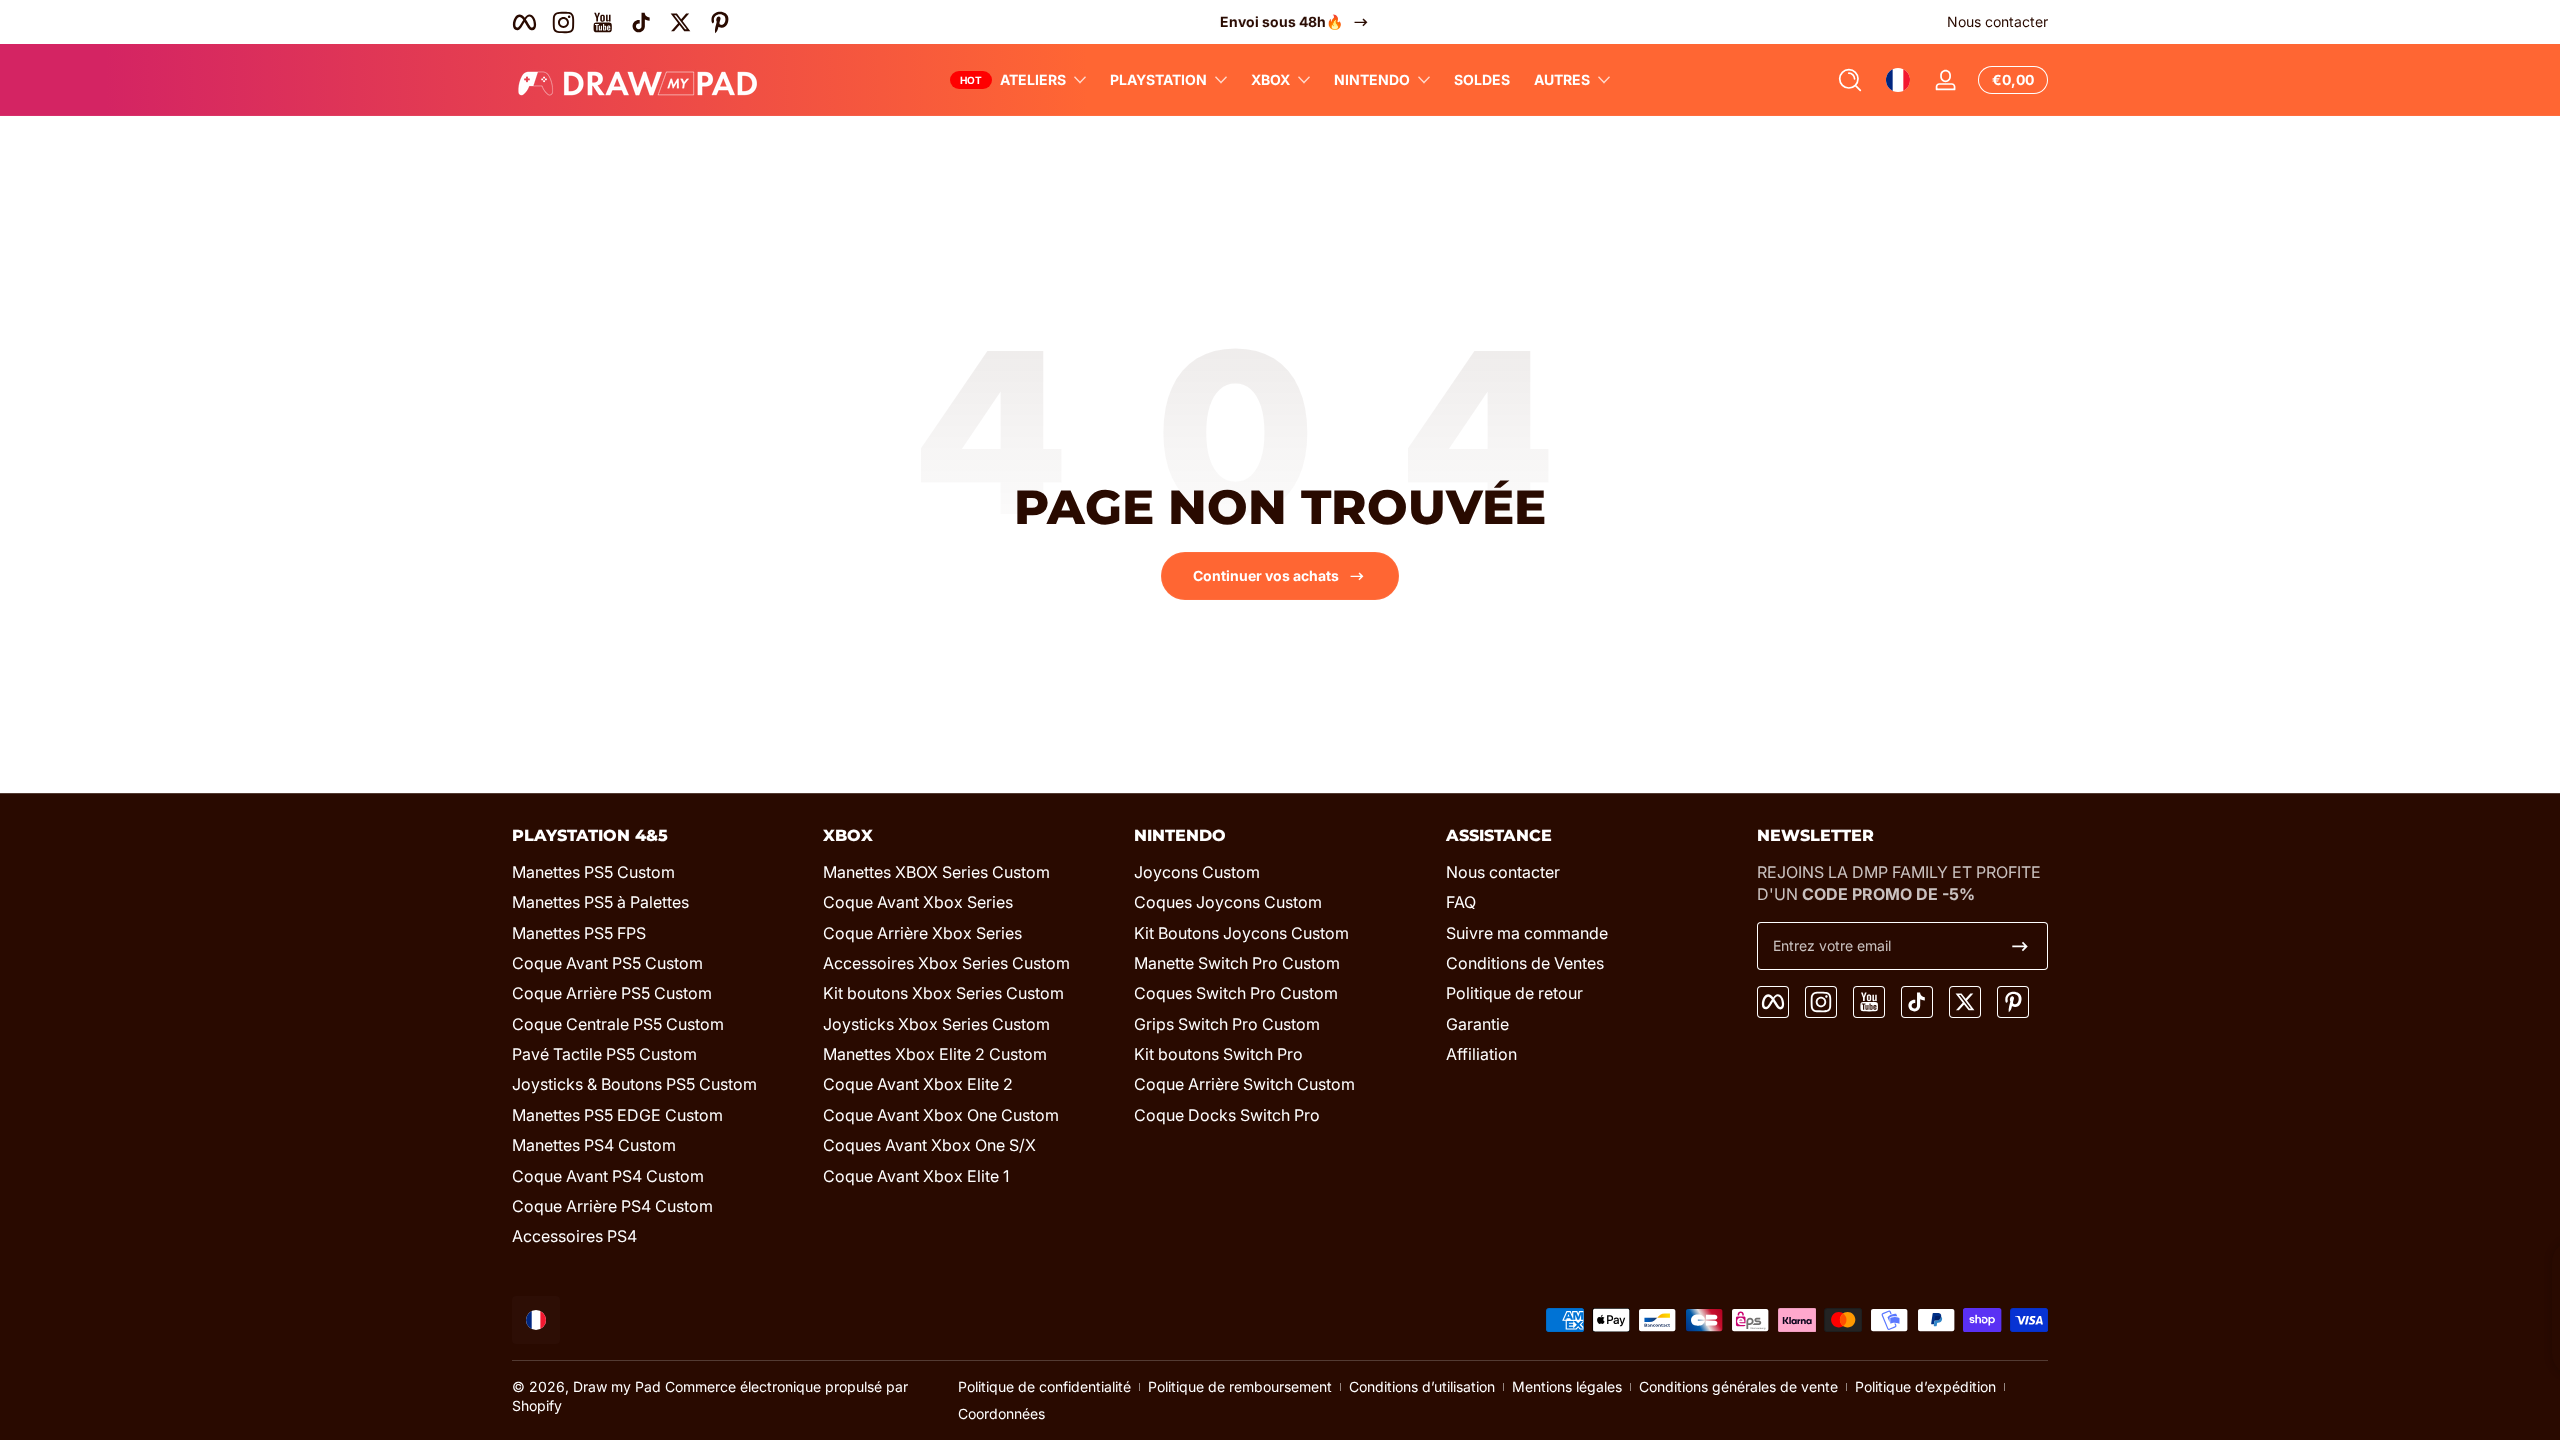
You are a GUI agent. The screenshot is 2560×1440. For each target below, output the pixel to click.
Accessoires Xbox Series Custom (946, 963)
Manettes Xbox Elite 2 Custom (935, 1054)
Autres (1562, 79)
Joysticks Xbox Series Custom (936, 1024)
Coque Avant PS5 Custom (607, 963)
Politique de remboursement (1240, 1386)
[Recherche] (1850, 80)
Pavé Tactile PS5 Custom (604, 1054)
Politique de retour (1514, 993)
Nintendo (1372, 79)
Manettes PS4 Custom (594, 1145)
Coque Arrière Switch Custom (1244, 1084)
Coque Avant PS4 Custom (608, 1176)
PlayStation (1158, 79)
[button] (1850, 80)
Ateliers (1033, 79)
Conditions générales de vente (1738, 1386)
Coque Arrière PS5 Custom (612, 993)
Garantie (1477, 1024)
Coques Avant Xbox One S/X (929, 1145)
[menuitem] (657, 872)
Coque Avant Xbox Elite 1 (916, 1176)
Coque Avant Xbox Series (918, 902)
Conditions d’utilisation (1422, 1386)
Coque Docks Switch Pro (1227, 1115)
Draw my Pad (617, 1386)
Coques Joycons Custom (1228, 902)
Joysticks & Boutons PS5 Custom (634, 1084)
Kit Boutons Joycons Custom (1241, 933)
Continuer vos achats (1266, 575)
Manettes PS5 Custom (593, 872)
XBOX (1270, 79)
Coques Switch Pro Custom (1236, 993)
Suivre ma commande (1527, 933)
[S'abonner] (2020, 946)
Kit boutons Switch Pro (1218, 1054)
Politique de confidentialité (1044, 1386)
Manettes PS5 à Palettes (600, 902)
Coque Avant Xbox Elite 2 (918, 1084)
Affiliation (1481, 1054)
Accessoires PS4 (574, 1236)
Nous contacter (1997, 21)
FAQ (1461, 902)
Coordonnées (1001, 1413)
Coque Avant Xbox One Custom (941, 1115)
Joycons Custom (1197, 872)
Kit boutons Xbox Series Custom (943, 993)
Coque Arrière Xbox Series (922, 933)
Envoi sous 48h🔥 (1266, 21)
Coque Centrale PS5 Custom (618, 1024)
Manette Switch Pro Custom (1237, 963)
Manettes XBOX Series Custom (936, 872)
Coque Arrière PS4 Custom (612, 1206)
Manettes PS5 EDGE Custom (617, 1115)
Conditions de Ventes (1525, 963)
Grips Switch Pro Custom (1227, 1024)
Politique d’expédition (1925, 1386)
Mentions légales (1567, 1386)
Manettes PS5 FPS (579, 933)
